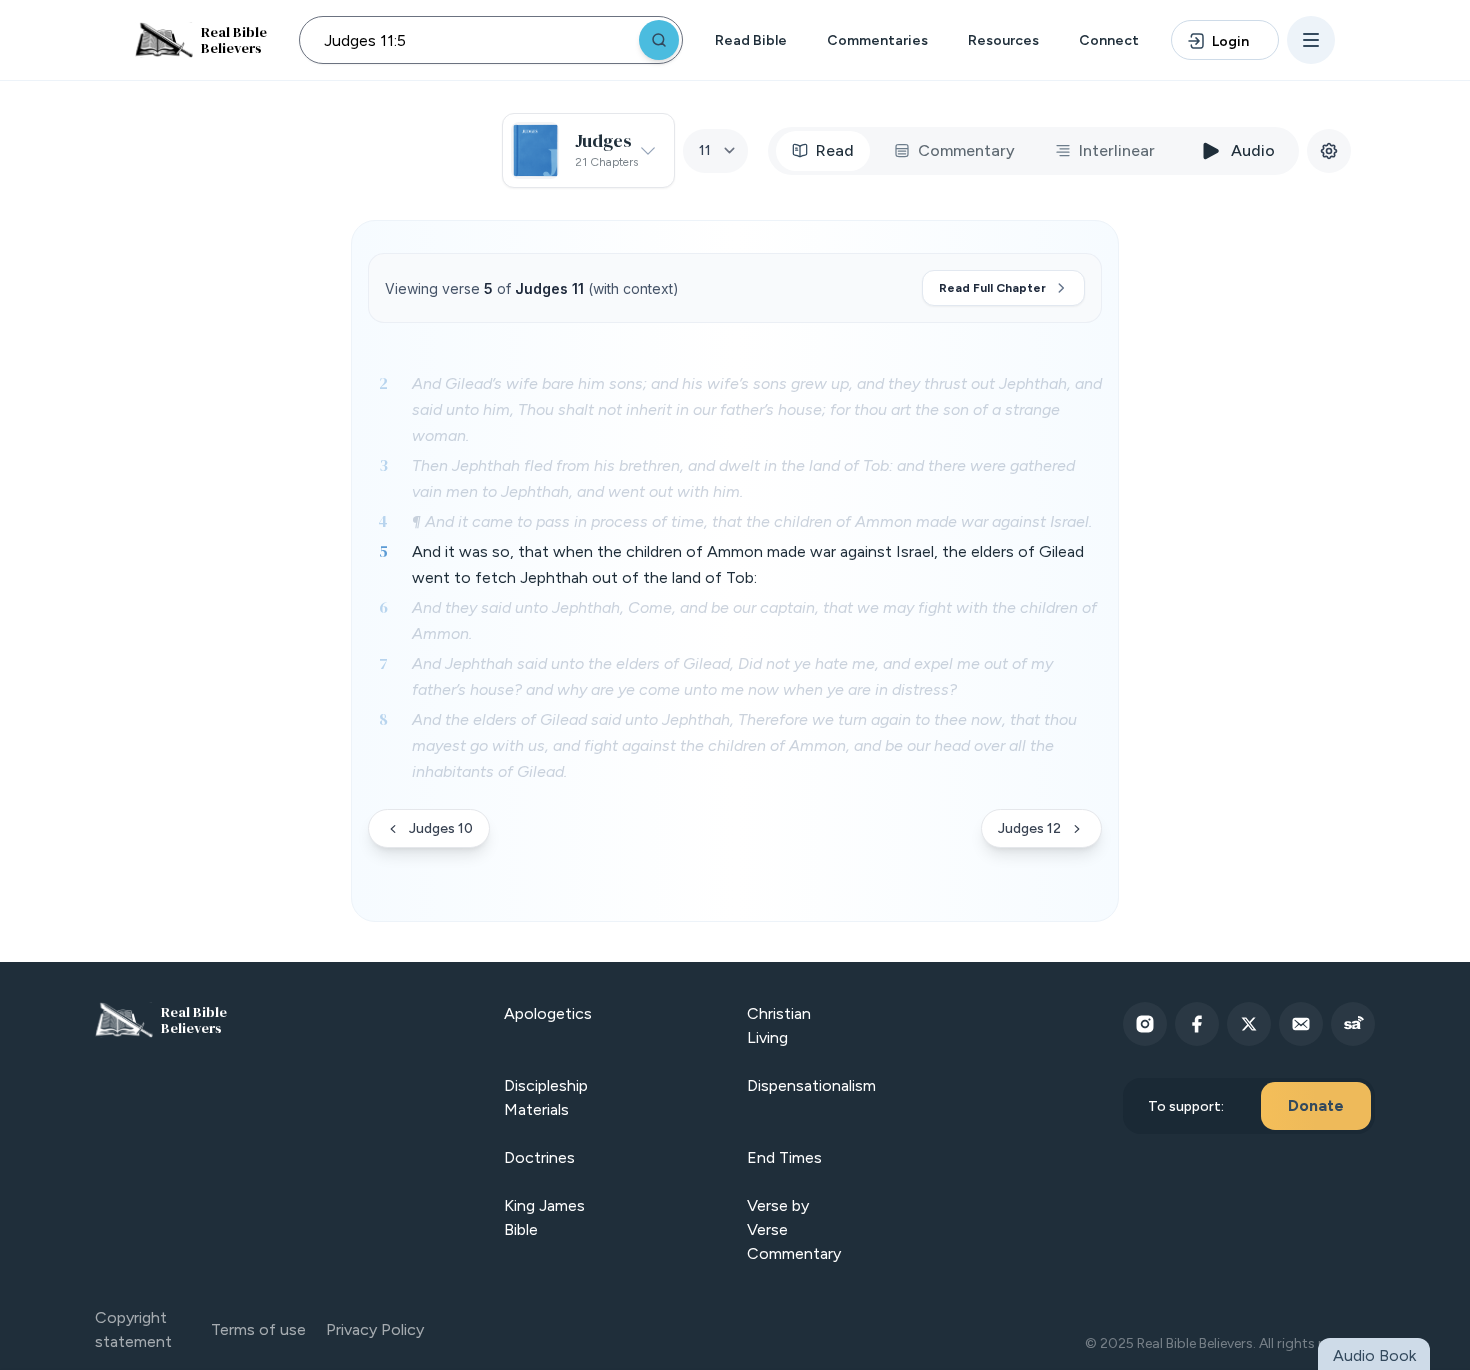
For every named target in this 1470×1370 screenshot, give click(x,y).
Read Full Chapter (992, 288)
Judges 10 (441, 828)
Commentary (966, 150)
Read (835, 150)
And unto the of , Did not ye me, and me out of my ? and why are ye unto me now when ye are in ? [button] (732, 676)
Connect (1109, 40)
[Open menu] (1311, 40)
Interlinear (1117, 150)
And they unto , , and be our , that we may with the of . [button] (754, 620)
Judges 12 (1029, 828)
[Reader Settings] (1329, 151)
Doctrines (539, 1157)
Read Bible (751, 40)
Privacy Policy (375, 1329)
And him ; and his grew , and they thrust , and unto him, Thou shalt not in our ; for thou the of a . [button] (757, 409)
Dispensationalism (811, 1085)
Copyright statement (133, 1329)
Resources (1003, 40)
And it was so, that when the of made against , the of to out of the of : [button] (748, 564)
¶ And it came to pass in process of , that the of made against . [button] (752, 521)
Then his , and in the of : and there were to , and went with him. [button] (743, 478)
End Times (784, 1157)
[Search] (659, 40)
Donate (1316, 1105)
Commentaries (877, 40)
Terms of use (258, 1329)
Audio (1253, 150)
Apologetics (548, 1013)
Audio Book (1374, 1355)
